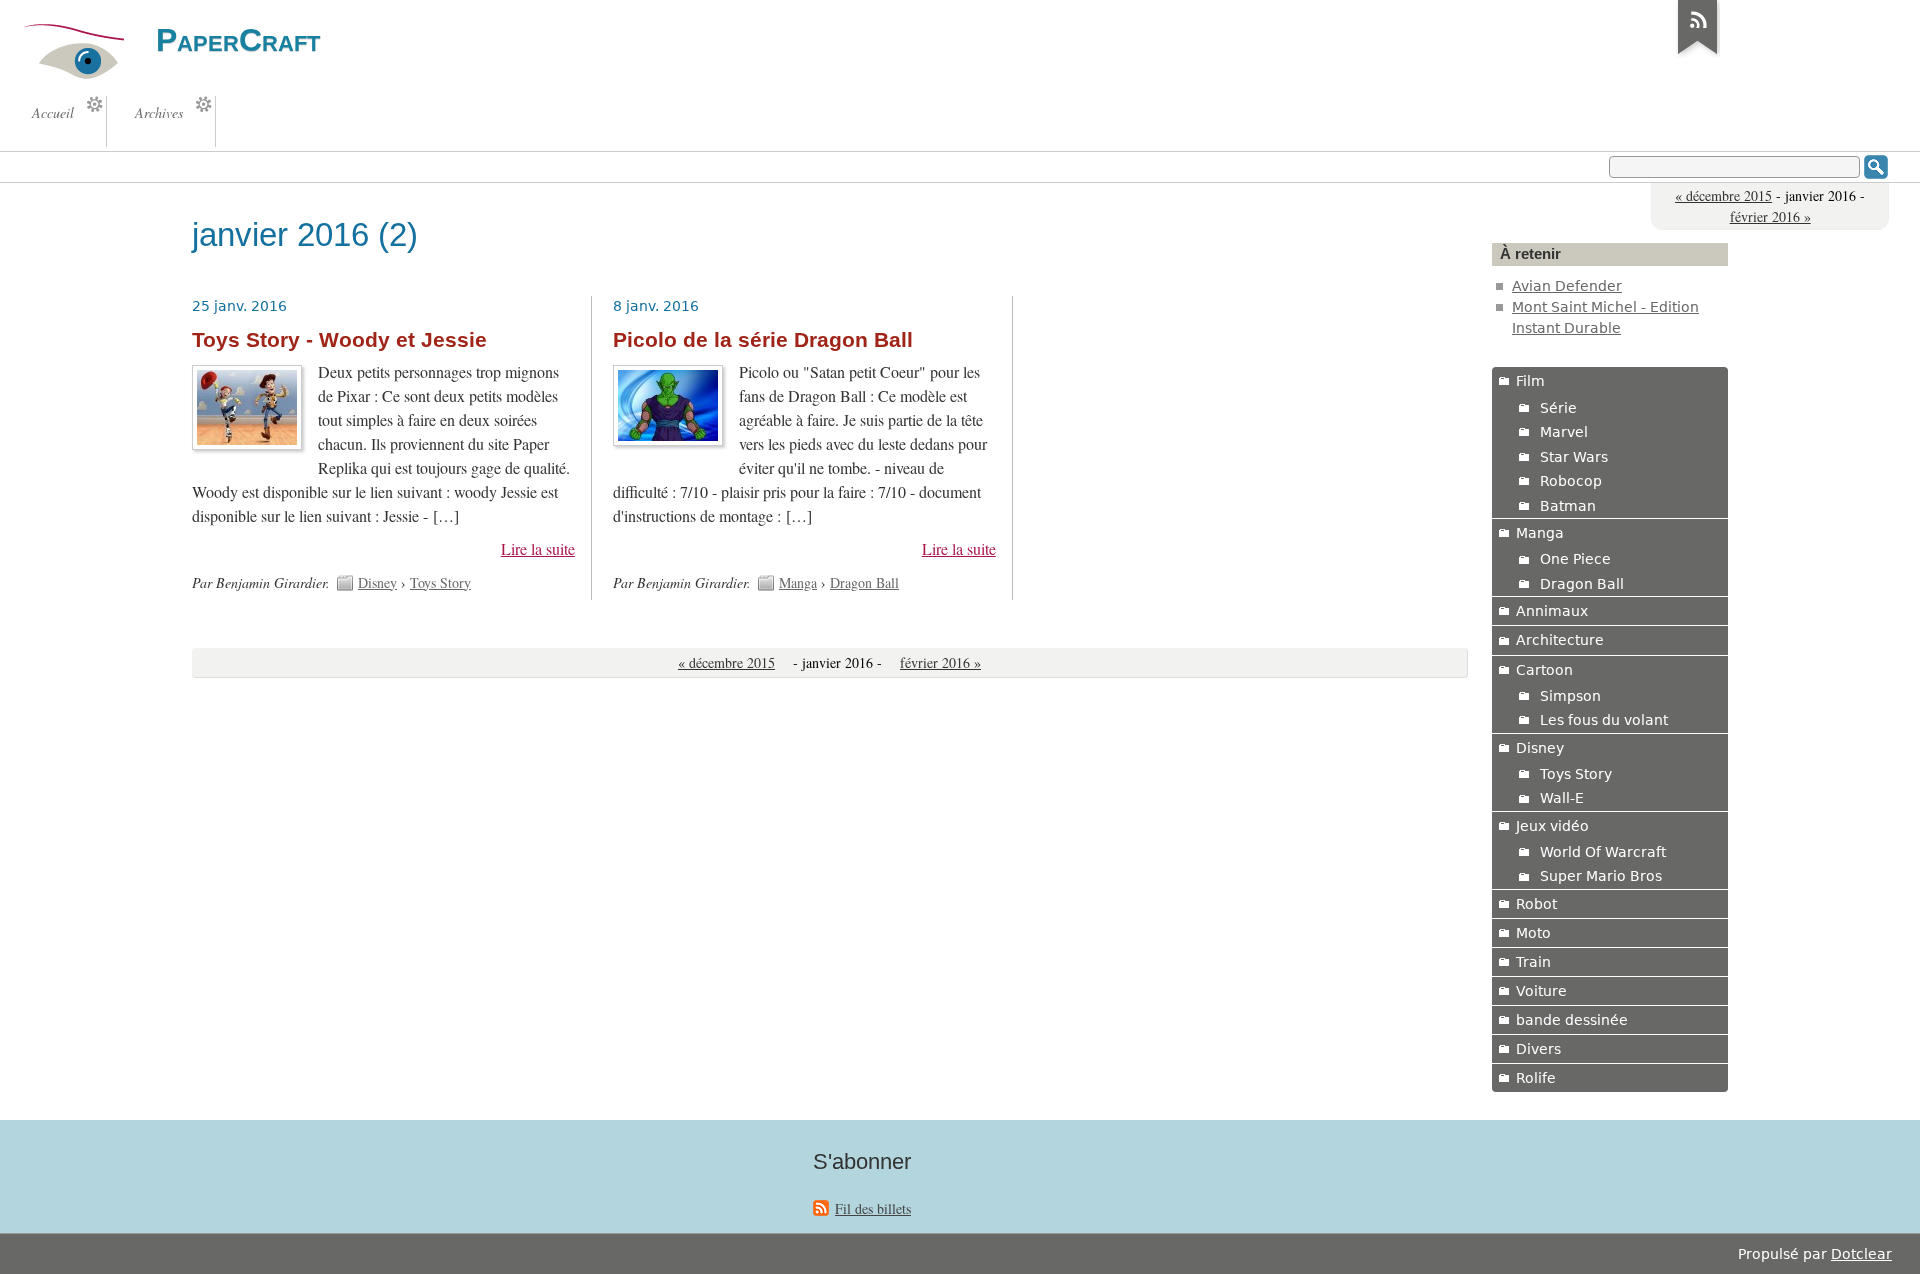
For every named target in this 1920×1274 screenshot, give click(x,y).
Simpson (1570, 696)
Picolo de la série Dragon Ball (763, 340)
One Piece (1575, 559)
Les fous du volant (1604, 720)
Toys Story (440, 582)
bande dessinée (1572, 1020)
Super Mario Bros (1601, 876)
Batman (1568, 506)
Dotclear (1861, 1254)
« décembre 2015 (1723, 195)
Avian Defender (1567, 286)
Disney (377, 582)
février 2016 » (1770, 216)
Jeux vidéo (1552, 826)
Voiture (1541, 991)
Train (1533, 962)
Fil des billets (873, 1208)
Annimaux (1552, 611)
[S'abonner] (1698, 54)
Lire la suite (538, 549)
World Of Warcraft (1603, 852)
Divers (1538, 1049)
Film (1530, 381)
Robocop (1571, 481)
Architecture (1560, 640)
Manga (798, 582)
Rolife (1536, 1078)
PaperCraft (238, 40)
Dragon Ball (864, 582)
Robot (1536, 904)
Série (1558, 408)
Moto (1533, 933)
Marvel (1564, 432)
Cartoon (1544, 670)
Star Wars (1574, 457)
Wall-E (1562, 798)
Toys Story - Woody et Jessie (339, 340)
